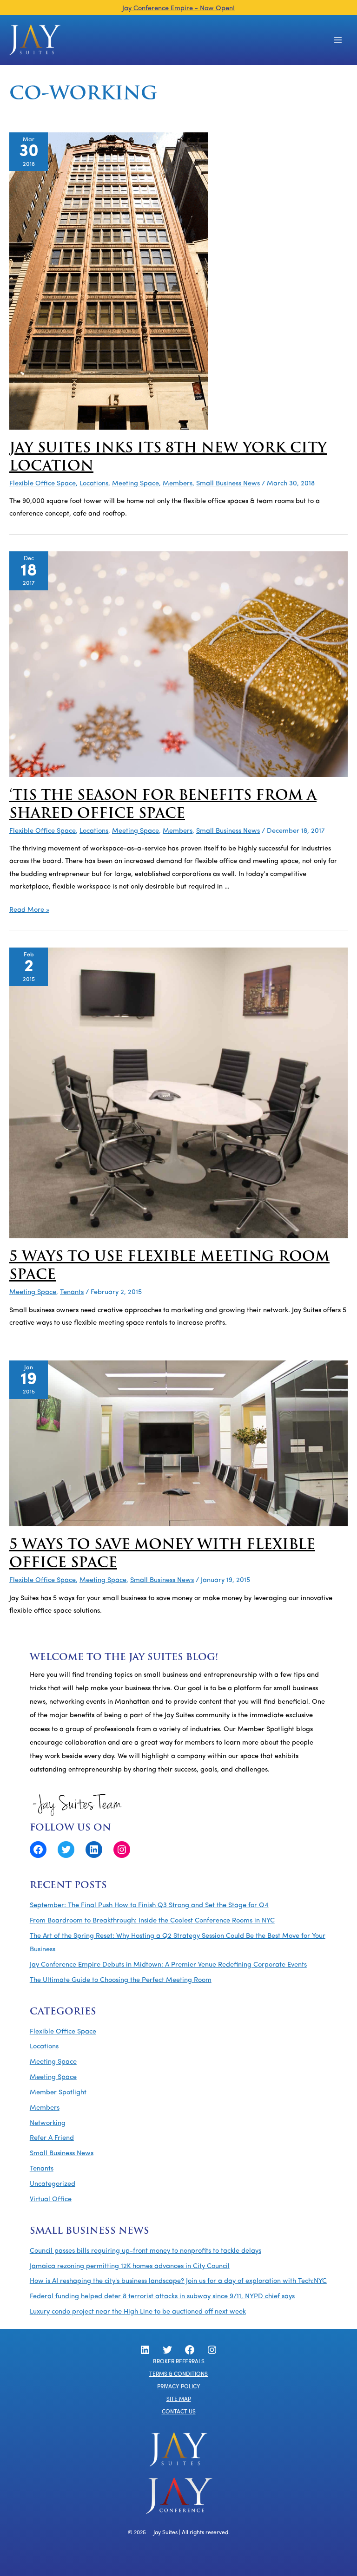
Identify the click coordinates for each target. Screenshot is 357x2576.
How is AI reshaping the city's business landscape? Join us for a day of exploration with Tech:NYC (178, 2281)
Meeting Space (136, 484)
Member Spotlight (58, 2093)
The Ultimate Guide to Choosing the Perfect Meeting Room (121, 1980)
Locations (94, 484)
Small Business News (228, 484)
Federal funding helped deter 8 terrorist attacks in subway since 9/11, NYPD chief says (162, 2297)
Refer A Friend (52, 2138)
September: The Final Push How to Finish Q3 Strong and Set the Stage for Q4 (149, 1906)
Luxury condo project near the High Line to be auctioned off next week (138, 2312)
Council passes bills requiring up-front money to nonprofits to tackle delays (145, 2251)
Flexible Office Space (43, 484)
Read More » (29, 910)
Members (178, 484)
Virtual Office (51, 2200)
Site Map (179, 2399)
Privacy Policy (179, 2387)
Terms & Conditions (178, 2374)
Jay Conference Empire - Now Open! (178, 9)
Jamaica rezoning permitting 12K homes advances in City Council (130, 2266)
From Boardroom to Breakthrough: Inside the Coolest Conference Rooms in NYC (152, 1921)
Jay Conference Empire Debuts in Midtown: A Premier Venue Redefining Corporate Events (168, 1965)
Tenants (72, 1292)
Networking (48, 2123)
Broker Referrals (179, 2362)
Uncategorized (53, 2184)
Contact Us (179, 2412)
